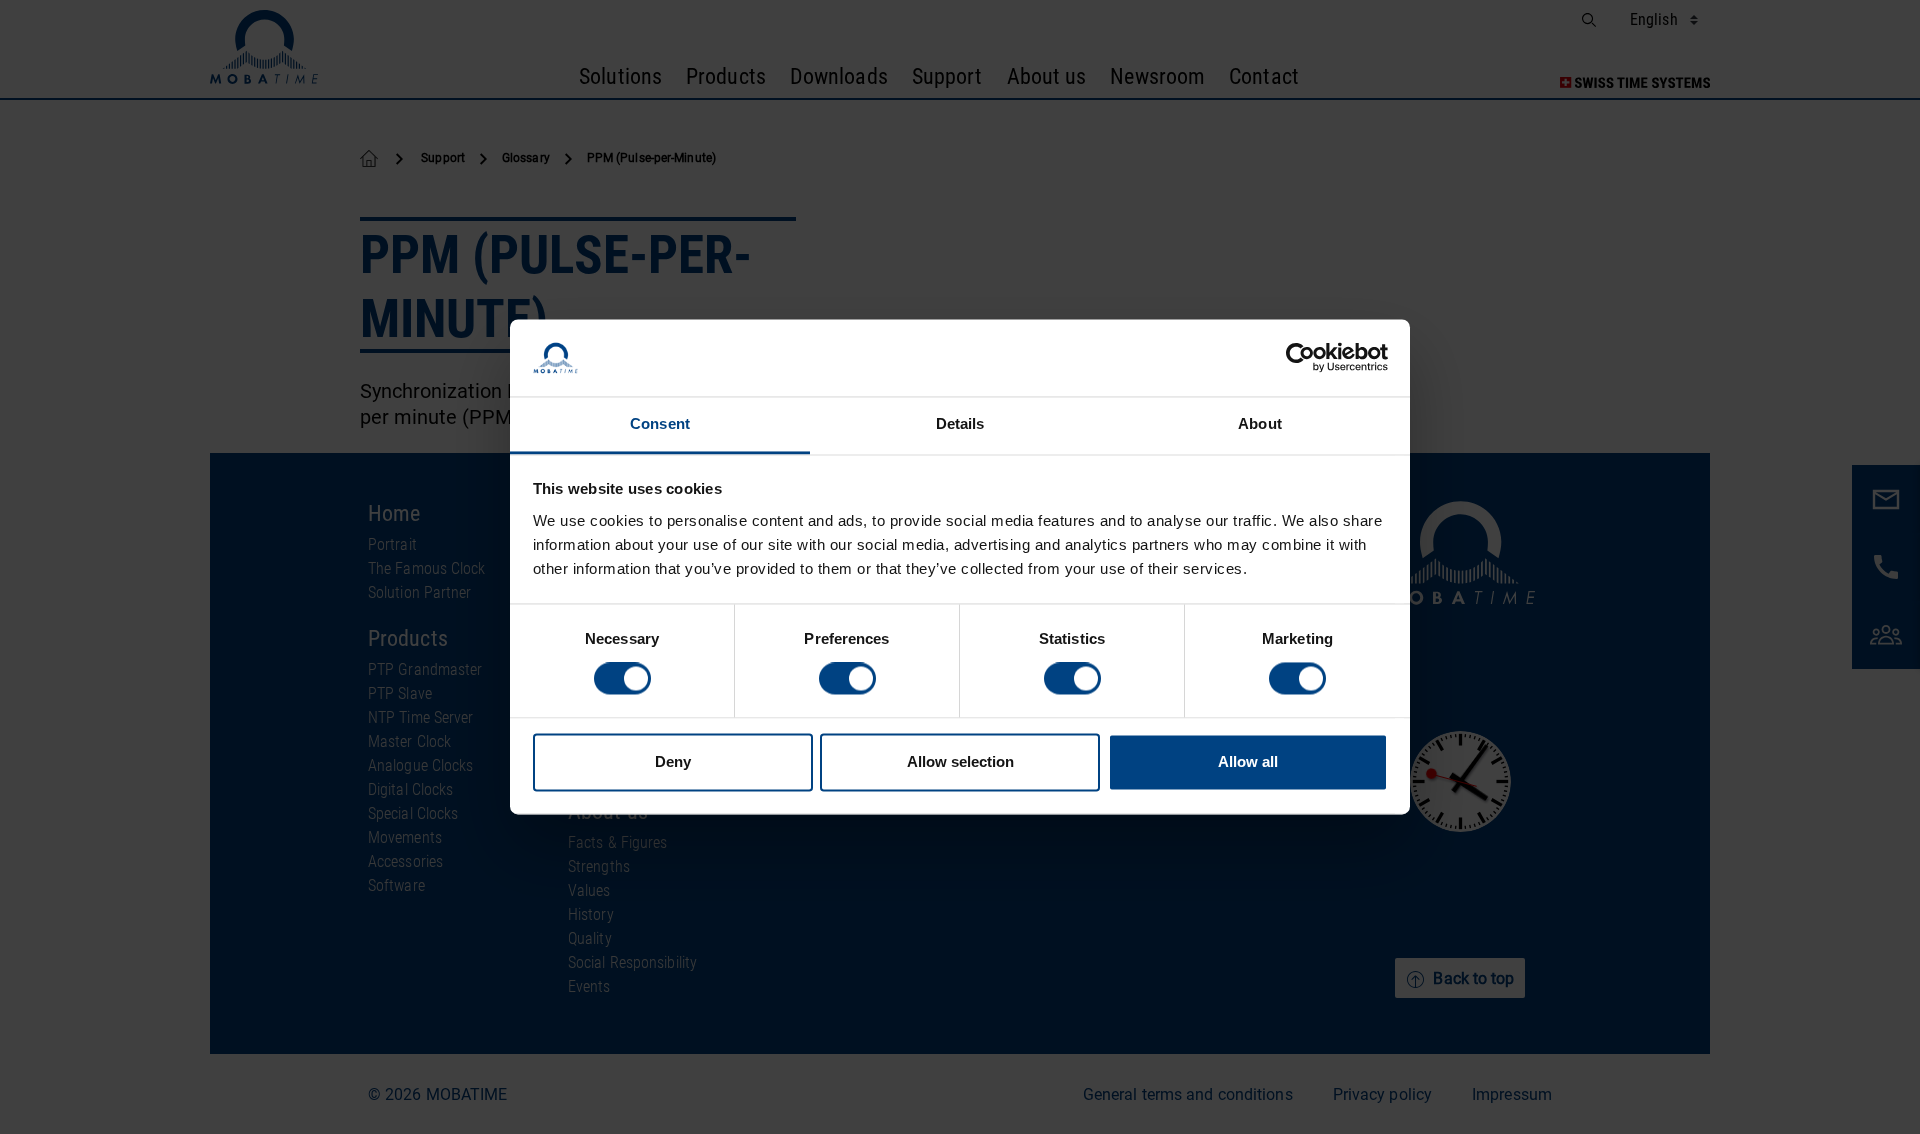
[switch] (847, 679)
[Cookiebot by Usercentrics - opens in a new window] (1300, 358)
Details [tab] (960, 423)
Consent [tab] (660, 423)
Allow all (1248, 761)
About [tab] (1260, 423)
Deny (673, 761)
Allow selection (960, 761)
